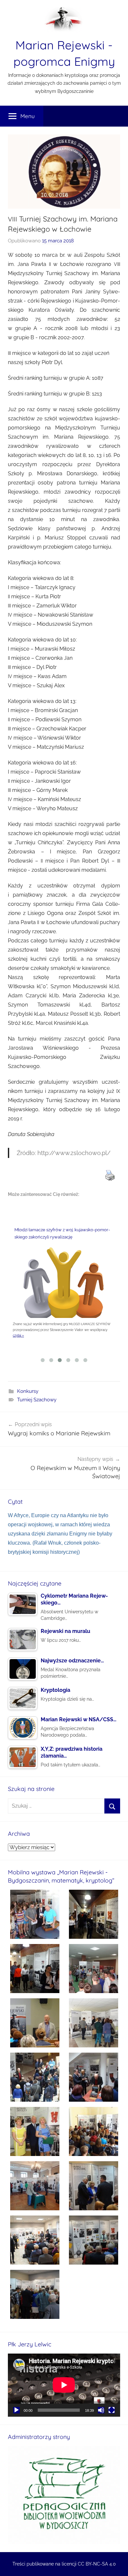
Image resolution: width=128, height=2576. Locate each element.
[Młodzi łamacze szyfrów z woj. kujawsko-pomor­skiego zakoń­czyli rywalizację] (64, 1284)
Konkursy (28, 1391)
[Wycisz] (101, 2410)
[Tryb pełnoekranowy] (112, 2410)
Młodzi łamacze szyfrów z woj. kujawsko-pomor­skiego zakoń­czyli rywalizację (62, 1234)
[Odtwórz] (16, 2410)
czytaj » (18, 1335)
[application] (64, 2385)
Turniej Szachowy (37, 1400)
